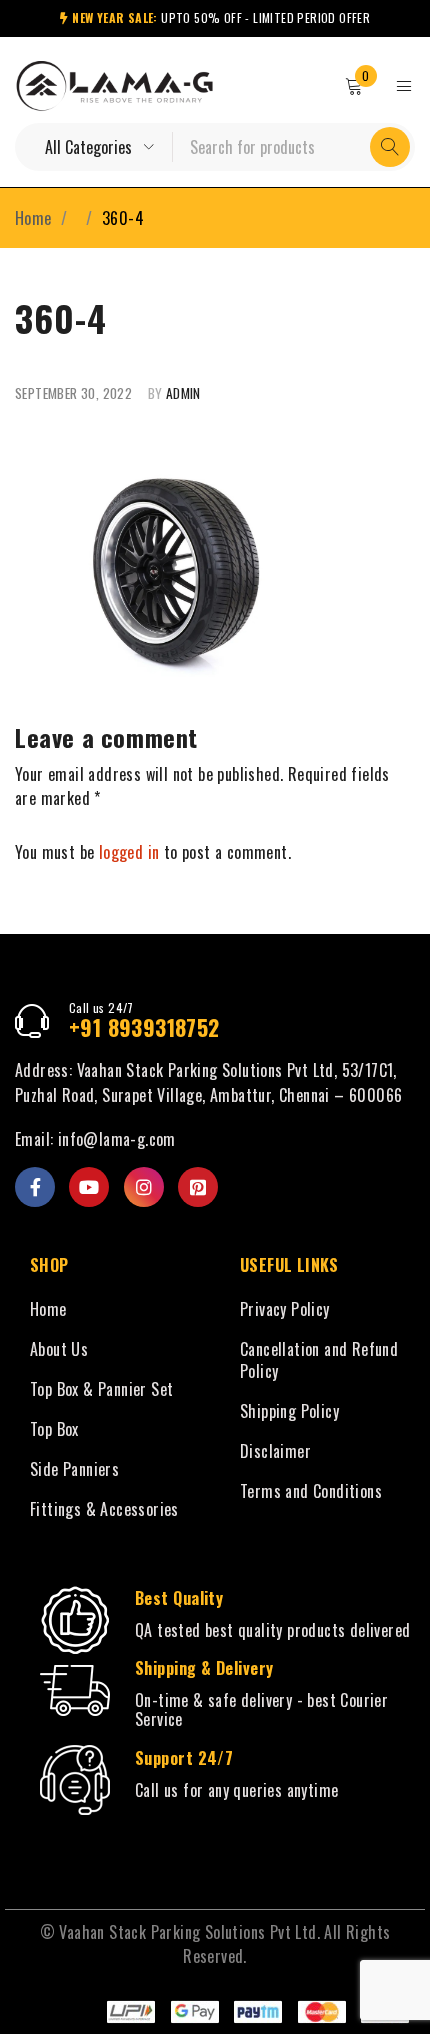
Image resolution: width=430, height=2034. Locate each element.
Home (33, 218)
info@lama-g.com (117, 1139)
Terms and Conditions (311, 1491)
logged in (129, 852)
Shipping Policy (289, 1411)
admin (183, 393)
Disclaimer (275, 1451)
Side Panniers (74, 1469)
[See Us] (144, 1187)
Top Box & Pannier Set (101, 1389)
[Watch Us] (89, 1187)
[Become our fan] (35, 1187)
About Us (59, 1349)
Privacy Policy (285, 1309)
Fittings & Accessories (104, 1509)
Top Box (54, 1429)
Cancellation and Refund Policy (319, 1360)
